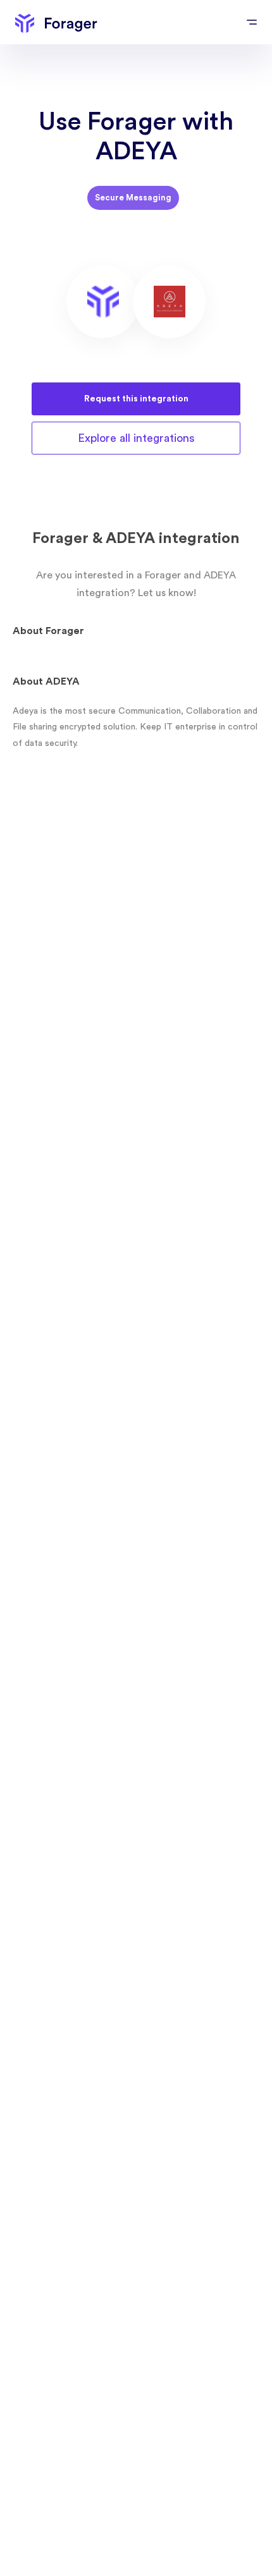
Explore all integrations (136, 438)
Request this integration (136, 399)
